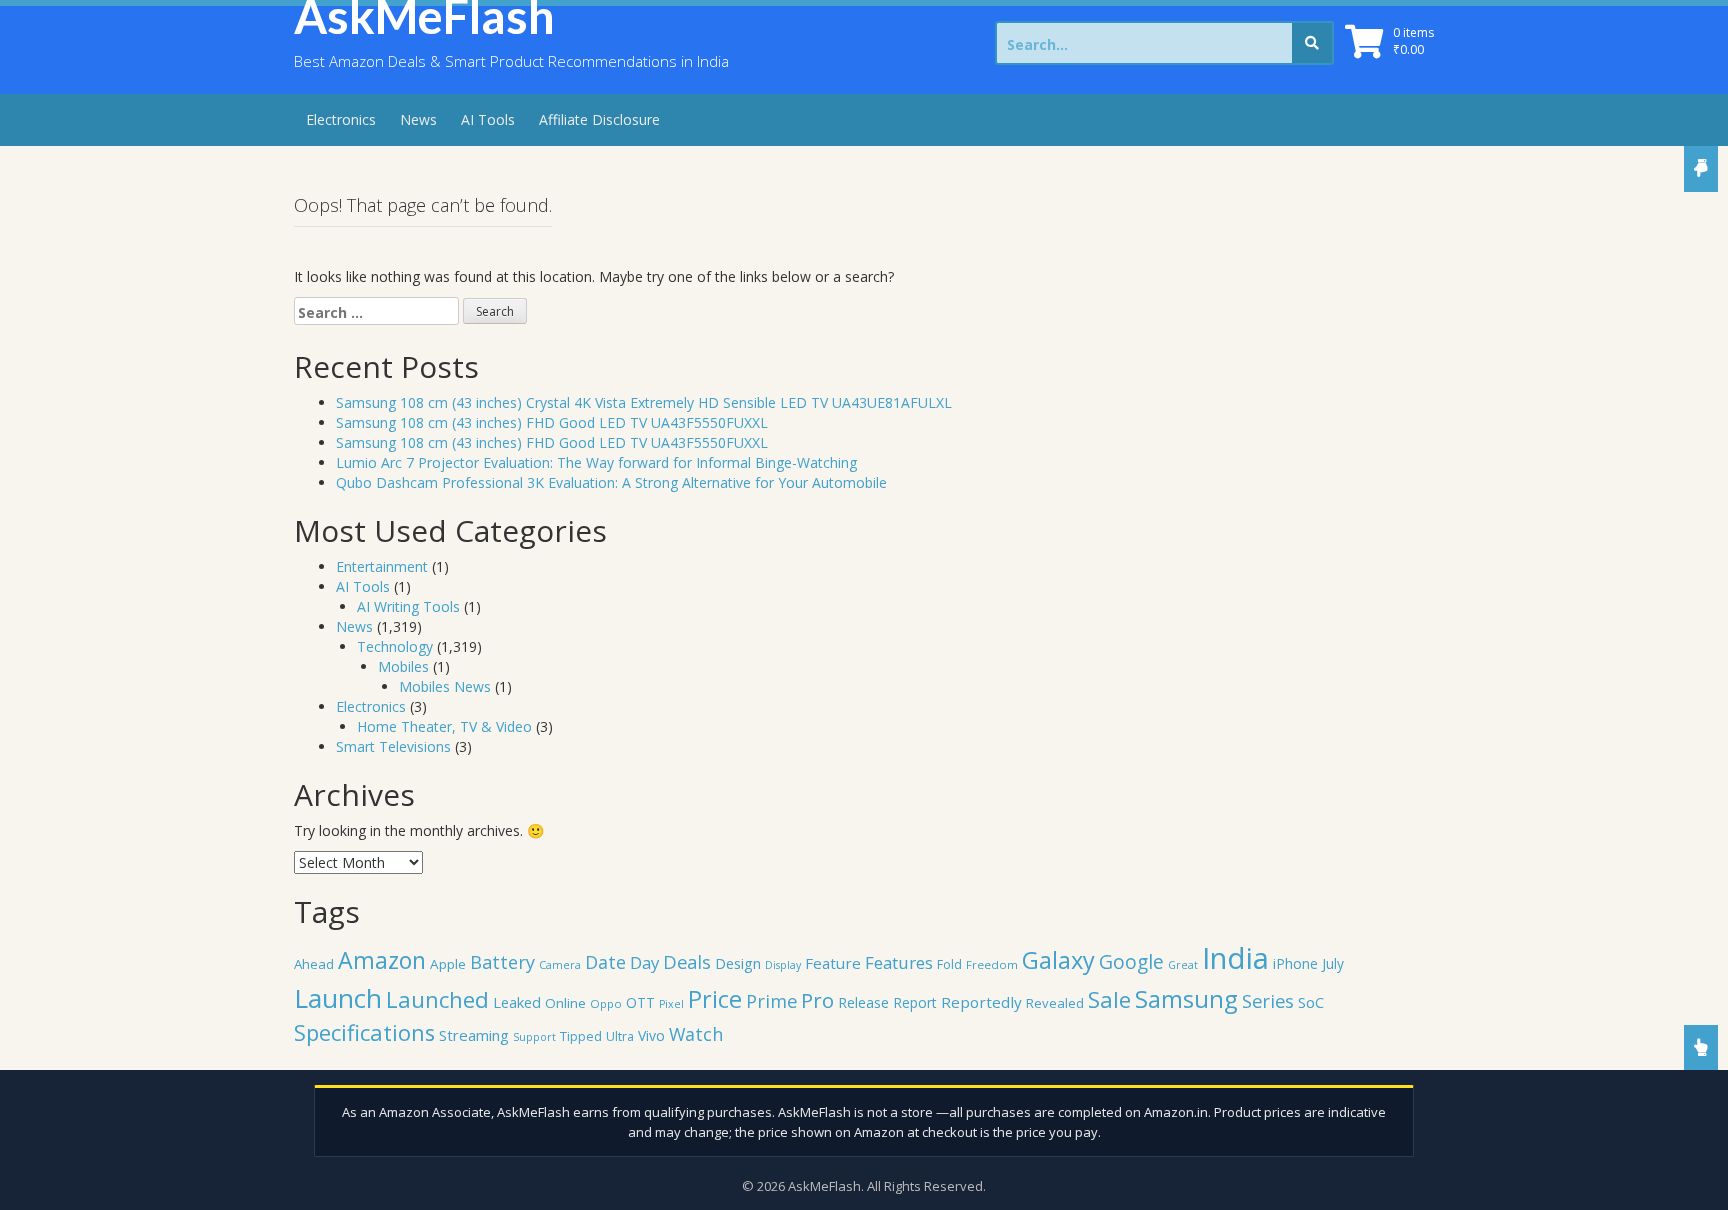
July (1333, 963)
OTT (640, 1002)
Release (863, 1002)
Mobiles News (445, 686)
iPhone (1295, 963)
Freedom (992, 964)
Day (644, 962)
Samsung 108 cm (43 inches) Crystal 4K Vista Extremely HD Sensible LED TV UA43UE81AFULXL (644, 402)
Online (565, 1003)
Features (899, 962)
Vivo (651, 1035)
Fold (949, 964)
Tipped (581, 1036)
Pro (817, 1000)
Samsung (1186, 999)
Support (534, 1037)
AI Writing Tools (408, 606)
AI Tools (488, 119)
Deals (687, 961)
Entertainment (382, 566)
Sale (1109, 999)
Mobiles (403, 666)
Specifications (364, 1032)
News (418, 119)
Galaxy (1058, 960)
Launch (338, 998)
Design (738, 963)
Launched (437, 999)
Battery (502, 962)
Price (715, 999)
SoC (1311, 1002)
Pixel (671, 1004)
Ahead (314, 964)
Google (1131, 961)
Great (1183, 965)
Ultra (620, 1036)
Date (605, 962)
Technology (395, 646)
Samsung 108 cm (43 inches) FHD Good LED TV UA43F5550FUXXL (552, 422)
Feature (833, 963)
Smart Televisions (393, 746)
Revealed (1055, 1003)
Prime (771, 1000)
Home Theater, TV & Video (444, 726)
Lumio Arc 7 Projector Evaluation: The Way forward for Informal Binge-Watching (596, 462)
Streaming (474, 1035)
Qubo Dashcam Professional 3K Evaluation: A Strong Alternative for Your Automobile (611, 482)
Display (783, 965)
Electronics (341, 119)
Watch (696, 1034)
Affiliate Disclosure (599, 119)
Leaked (517, 1002)
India (1235, 958)
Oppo (606, 1003)
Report (915, 1002)
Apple (448, 964)
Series (1268, 1000)
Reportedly (981, 1002)
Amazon (382, 960)
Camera (560, 964)
